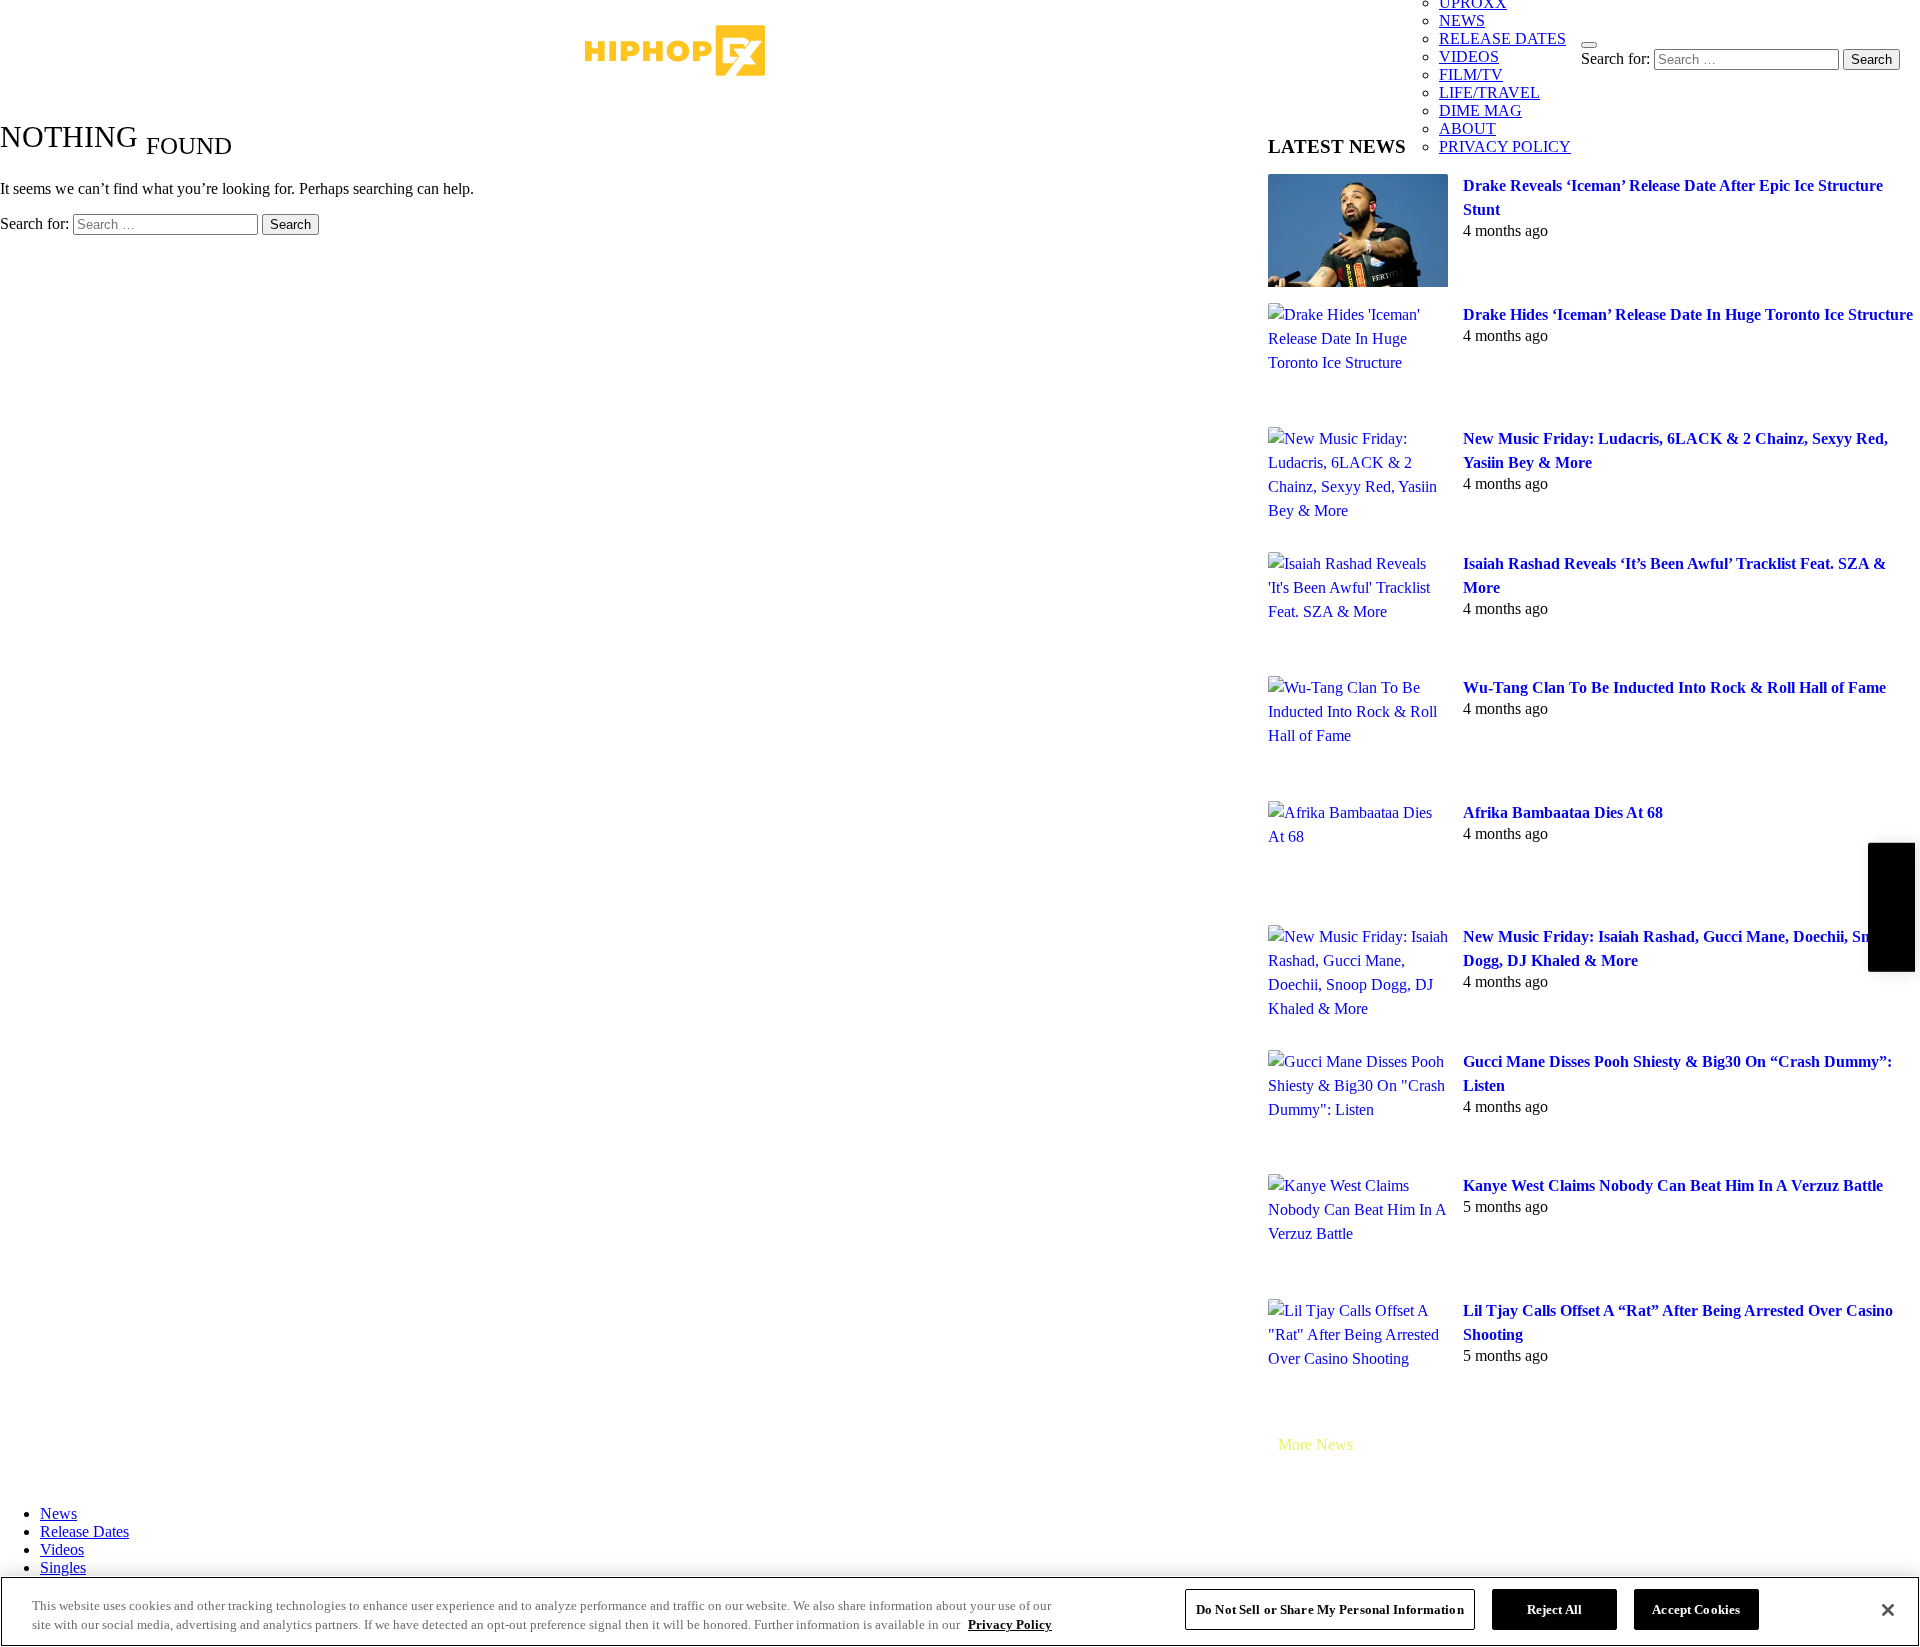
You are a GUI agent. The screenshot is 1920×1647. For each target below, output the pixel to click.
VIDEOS (1469, 56)
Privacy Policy (1010, 1625)
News (58, 1513)
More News (1315, 1444)
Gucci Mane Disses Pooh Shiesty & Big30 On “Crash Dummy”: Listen (1677, 1073)
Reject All (1554, 1609)
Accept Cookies (1696, 1609)
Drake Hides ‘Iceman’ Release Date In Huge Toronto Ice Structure (1688, 314)
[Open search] (1589, 45)
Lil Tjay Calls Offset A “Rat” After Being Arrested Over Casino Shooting (1678, 1322)
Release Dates (84, 1531)
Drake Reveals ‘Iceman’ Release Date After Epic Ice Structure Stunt (1673, 197)
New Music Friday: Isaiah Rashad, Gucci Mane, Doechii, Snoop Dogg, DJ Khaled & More (1679, 948)
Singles (63, 1567)
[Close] (1888, 1610)
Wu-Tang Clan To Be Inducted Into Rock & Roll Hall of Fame (1674, 687)
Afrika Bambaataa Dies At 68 (1563, 812)
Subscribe (1891, 906)
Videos (62, 1549)
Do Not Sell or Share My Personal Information (1330, 1609)
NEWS (1462, 20)
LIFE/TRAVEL (1489, 92)
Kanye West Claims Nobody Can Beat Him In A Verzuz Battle (1673, 1185)
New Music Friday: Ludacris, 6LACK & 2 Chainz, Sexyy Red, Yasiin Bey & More (1675, 450)
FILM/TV (1471, 74)
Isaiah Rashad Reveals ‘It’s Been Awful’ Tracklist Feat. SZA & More (1674, 575)
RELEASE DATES (1502, 38)
